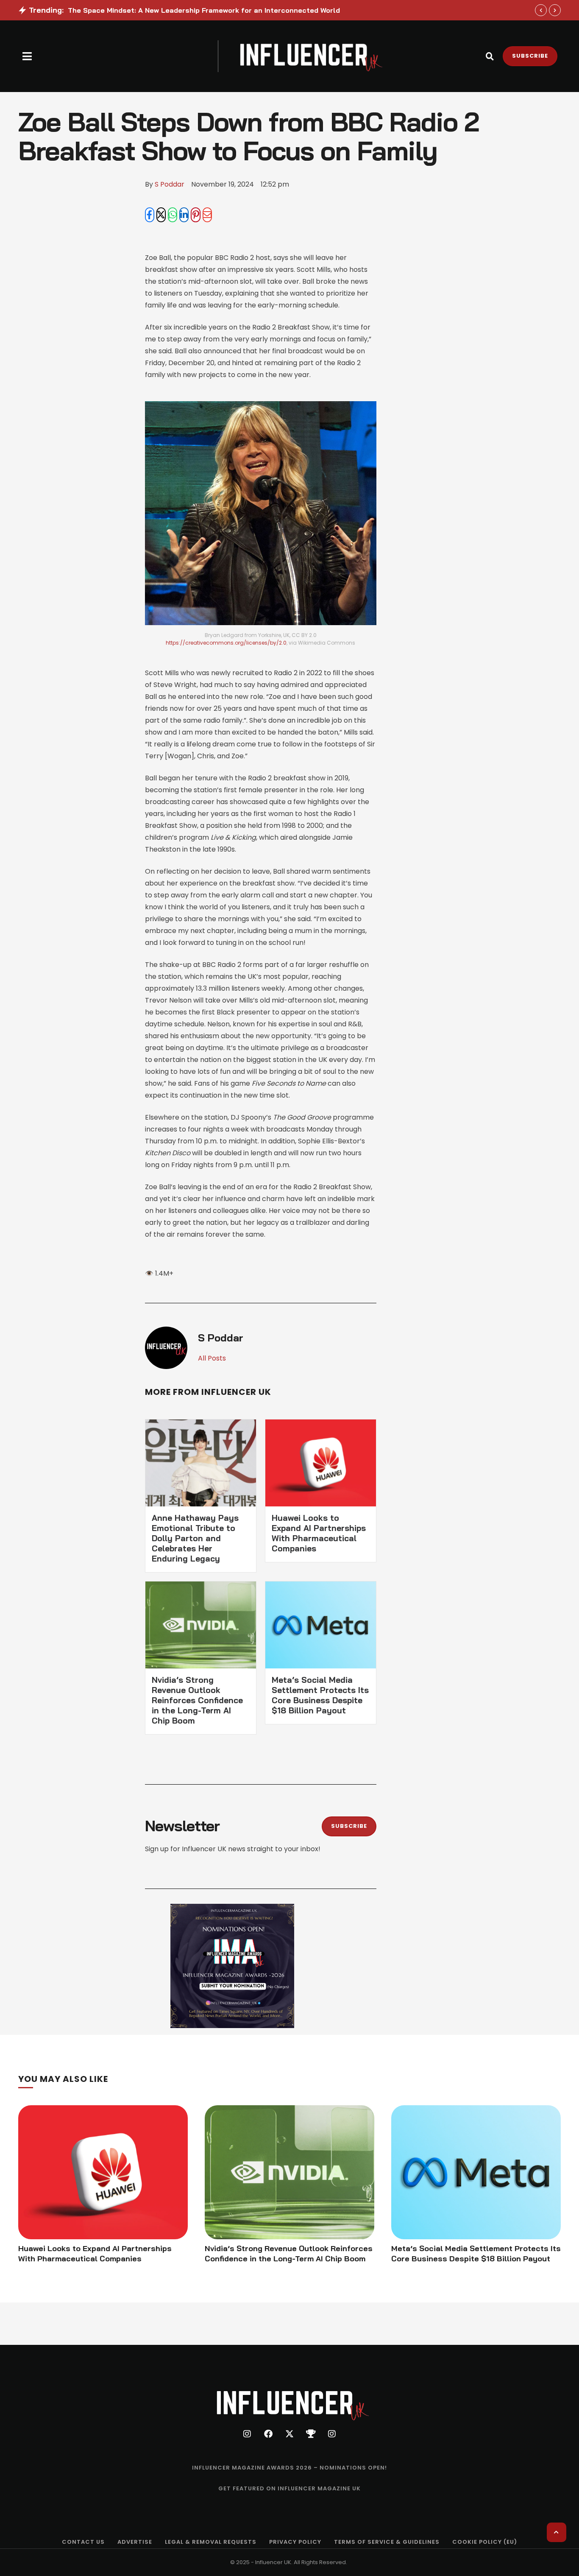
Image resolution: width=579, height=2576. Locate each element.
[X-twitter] (289, 2434)
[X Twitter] (161, 215)
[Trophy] (311, 2434)
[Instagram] (247, 2434)
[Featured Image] (103, 2172)
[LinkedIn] (184, 215)
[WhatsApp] (173, 215)
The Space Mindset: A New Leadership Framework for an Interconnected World (204, 10)
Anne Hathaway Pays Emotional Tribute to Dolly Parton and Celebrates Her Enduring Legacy (195, 1538)
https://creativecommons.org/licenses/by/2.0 (226, 643)
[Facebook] (150, 215)
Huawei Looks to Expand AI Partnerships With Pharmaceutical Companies (319, 1533)
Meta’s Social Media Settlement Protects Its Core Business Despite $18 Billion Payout (320, 1695)
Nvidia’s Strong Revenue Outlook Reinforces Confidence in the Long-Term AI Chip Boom (197, 1700)
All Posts (212, 1358)
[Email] (207, 215)
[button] (27, 56)
